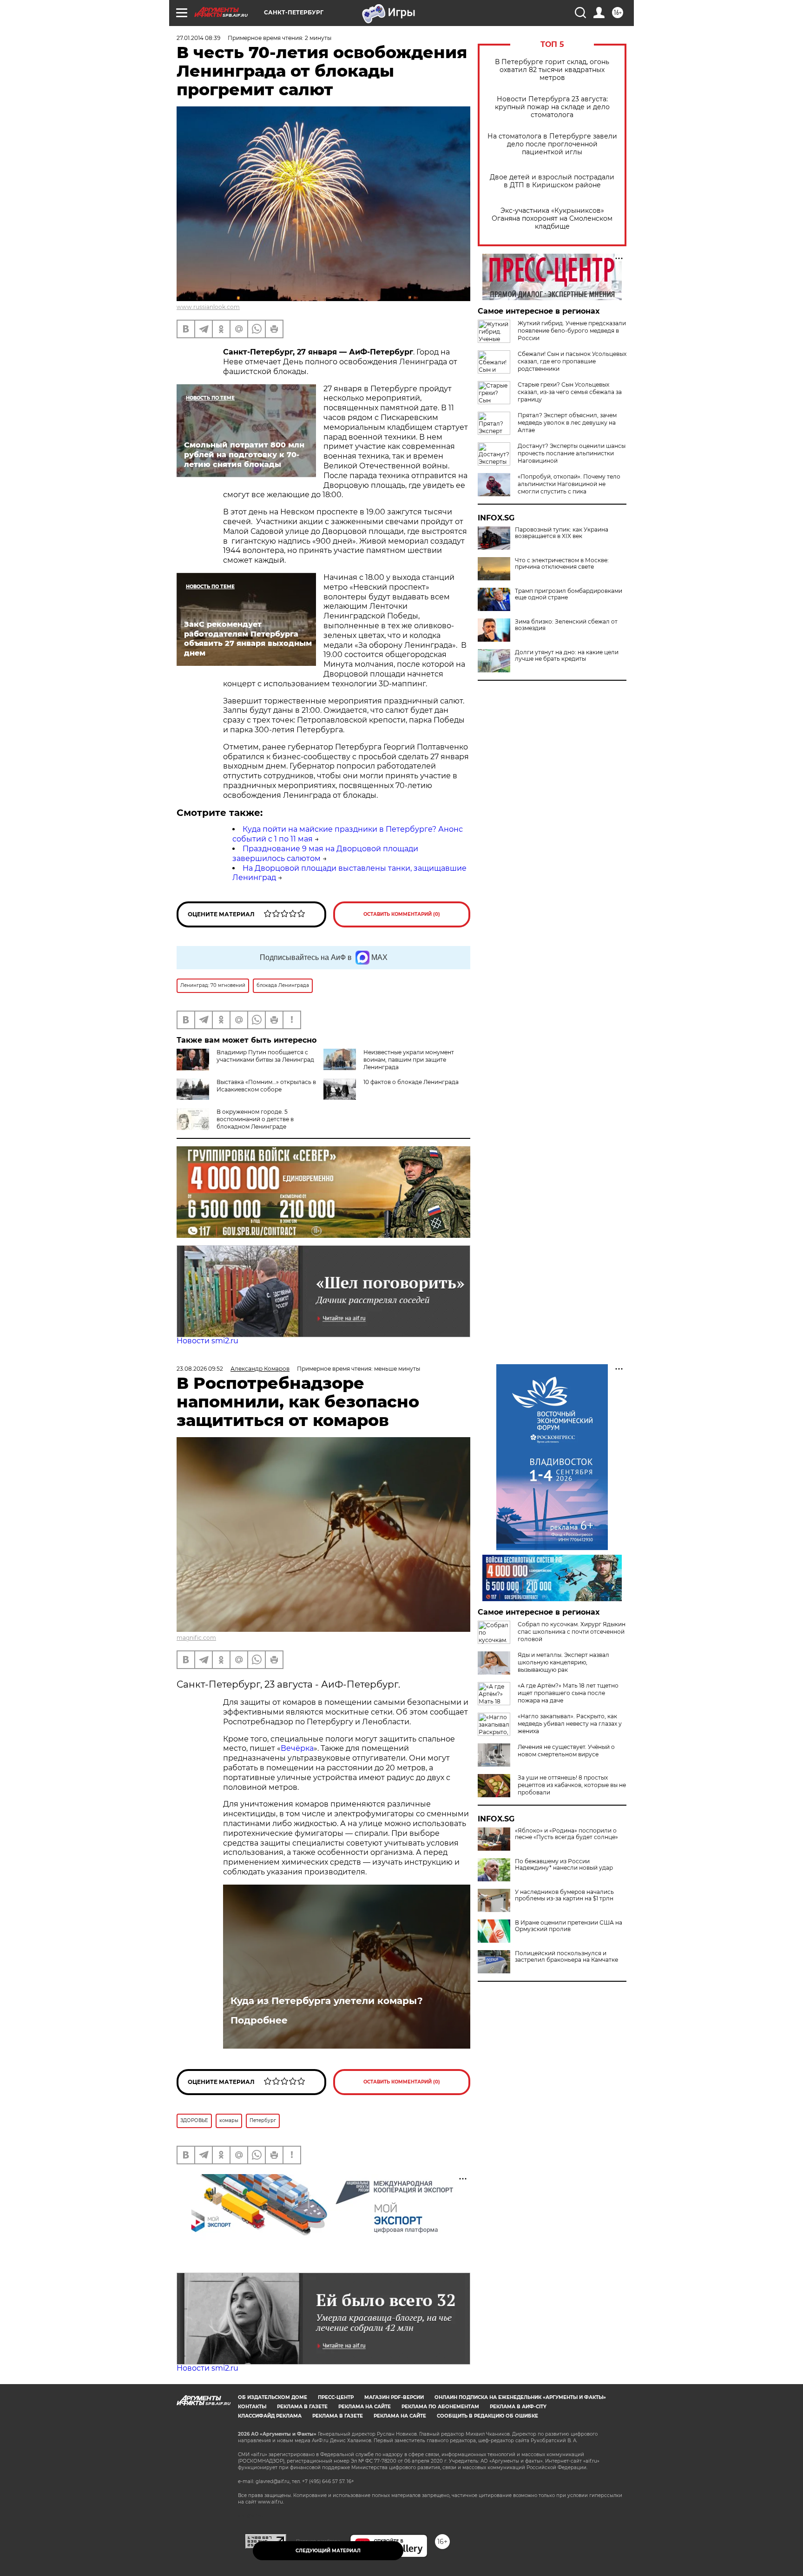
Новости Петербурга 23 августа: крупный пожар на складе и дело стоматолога (552, 107)
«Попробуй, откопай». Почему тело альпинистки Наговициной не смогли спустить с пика (569, 484)
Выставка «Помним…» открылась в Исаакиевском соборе (266, 1086)
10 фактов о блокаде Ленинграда (411, 1082)
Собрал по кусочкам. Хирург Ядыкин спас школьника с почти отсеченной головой (572, 1632)
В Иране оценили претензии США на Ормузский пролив (569, 1926)
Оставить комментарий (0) (402, 914)
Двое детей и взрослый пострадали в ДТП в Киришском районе (552, 181)
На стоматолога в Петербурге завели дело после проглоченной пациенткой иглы (552, 144)
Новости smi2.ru (207, 1341)
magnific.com (196, 1638)
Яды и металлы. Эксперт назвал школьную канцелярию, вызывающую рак (563, 1662)
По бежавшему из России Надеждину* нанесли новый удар (564, 1865)
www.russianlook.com (208, 307)
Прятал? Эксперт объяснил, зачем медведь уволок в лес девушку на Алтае (567, 423)
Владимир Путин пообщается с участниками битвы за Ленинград (265, 1056)
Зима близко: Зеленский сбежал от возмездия (566, 625)
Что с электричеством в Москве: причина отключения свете (562, 564)
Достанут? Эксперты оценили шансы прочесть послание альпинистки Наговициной (572, 453)
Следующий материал (328, 2551)
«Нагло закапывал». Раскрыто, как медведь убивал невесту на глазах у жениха (570, 1724)
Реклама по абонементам (440, 2407)
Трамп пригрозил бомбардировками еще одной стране (569, 594)
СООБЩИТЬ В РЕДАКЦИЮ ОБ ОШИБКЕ (487, 2416)
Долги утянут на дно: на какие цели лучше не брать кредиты (567, 656)
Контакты (252, 2407)
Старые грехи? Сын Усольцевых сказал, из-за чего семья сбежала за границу (570, 392)
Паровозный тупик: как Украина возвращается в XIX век (562, 533)
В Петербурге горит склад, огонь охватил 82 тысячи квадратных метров (552, 70)
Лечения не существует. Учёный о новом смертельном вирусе (566, 1751)
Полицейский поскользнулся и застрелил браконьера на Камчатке (566, 1957)
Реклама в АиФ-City (518, 2407)
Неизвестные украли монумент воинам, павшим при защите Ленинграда (409, 1060)
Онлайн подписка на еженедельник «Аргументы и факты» (520, 2397)
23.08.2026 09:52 (200, 1369)
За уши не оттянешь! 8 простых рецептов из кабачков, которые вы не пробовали (572, 1785)
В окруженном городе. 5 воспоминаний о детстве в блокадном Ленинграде (255, 1119)
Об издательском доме (273, 2397)
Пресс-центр (336, 2397)
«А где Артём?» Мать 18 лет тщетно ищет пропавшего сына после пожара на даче (568, 1693)
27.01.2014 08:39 (198, 38)
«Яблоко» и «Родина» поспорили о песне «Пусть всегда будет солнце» (566, 1834)
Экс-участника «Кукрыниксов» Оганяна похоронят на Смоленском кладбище (552, 219)
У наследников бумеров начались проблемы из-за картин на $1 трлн (564, 1895)
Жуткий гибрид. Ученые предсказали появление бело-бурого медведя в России (572, 331)
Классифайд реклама (270, 2416)
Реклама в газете (302, 2407)
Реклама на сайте (365, 2407)
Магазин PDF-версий (394, 2397)
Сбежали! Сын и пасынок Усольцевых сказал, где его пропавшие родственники (572, 361)
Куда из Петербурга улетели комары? (327, 2001)
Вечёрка (297, 1748)
